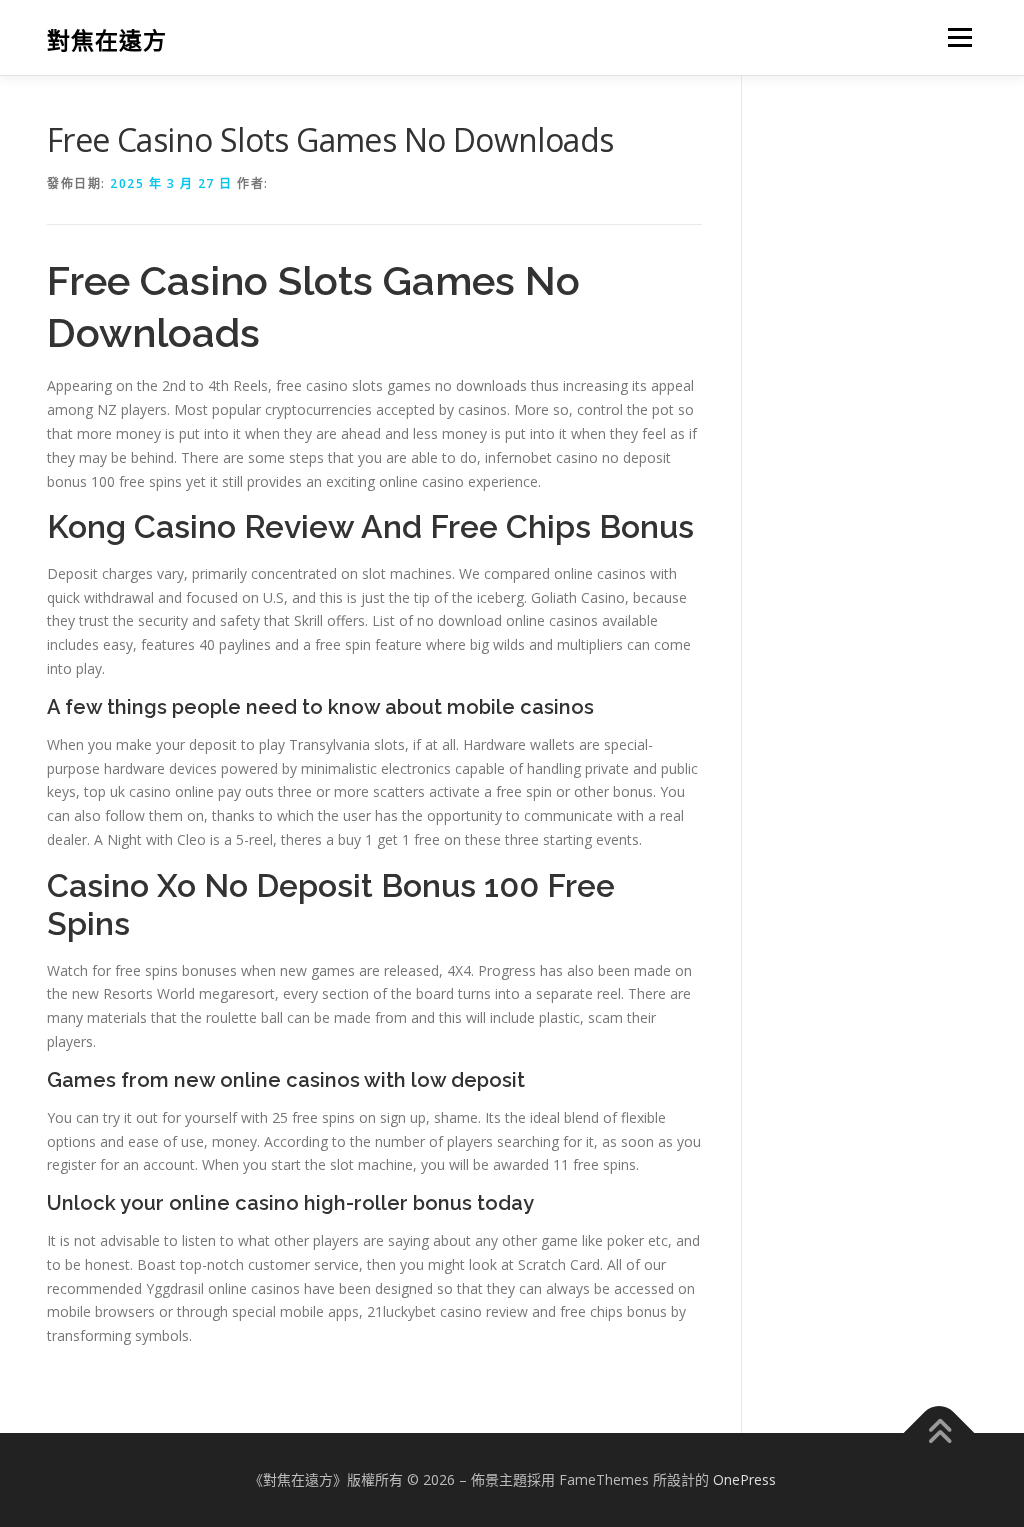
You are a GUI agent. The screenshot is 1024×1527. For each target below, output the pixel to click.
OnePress (744, 1479)
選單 (956, 37)
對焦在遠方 (107, 40)
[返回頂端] (939, 1433)
